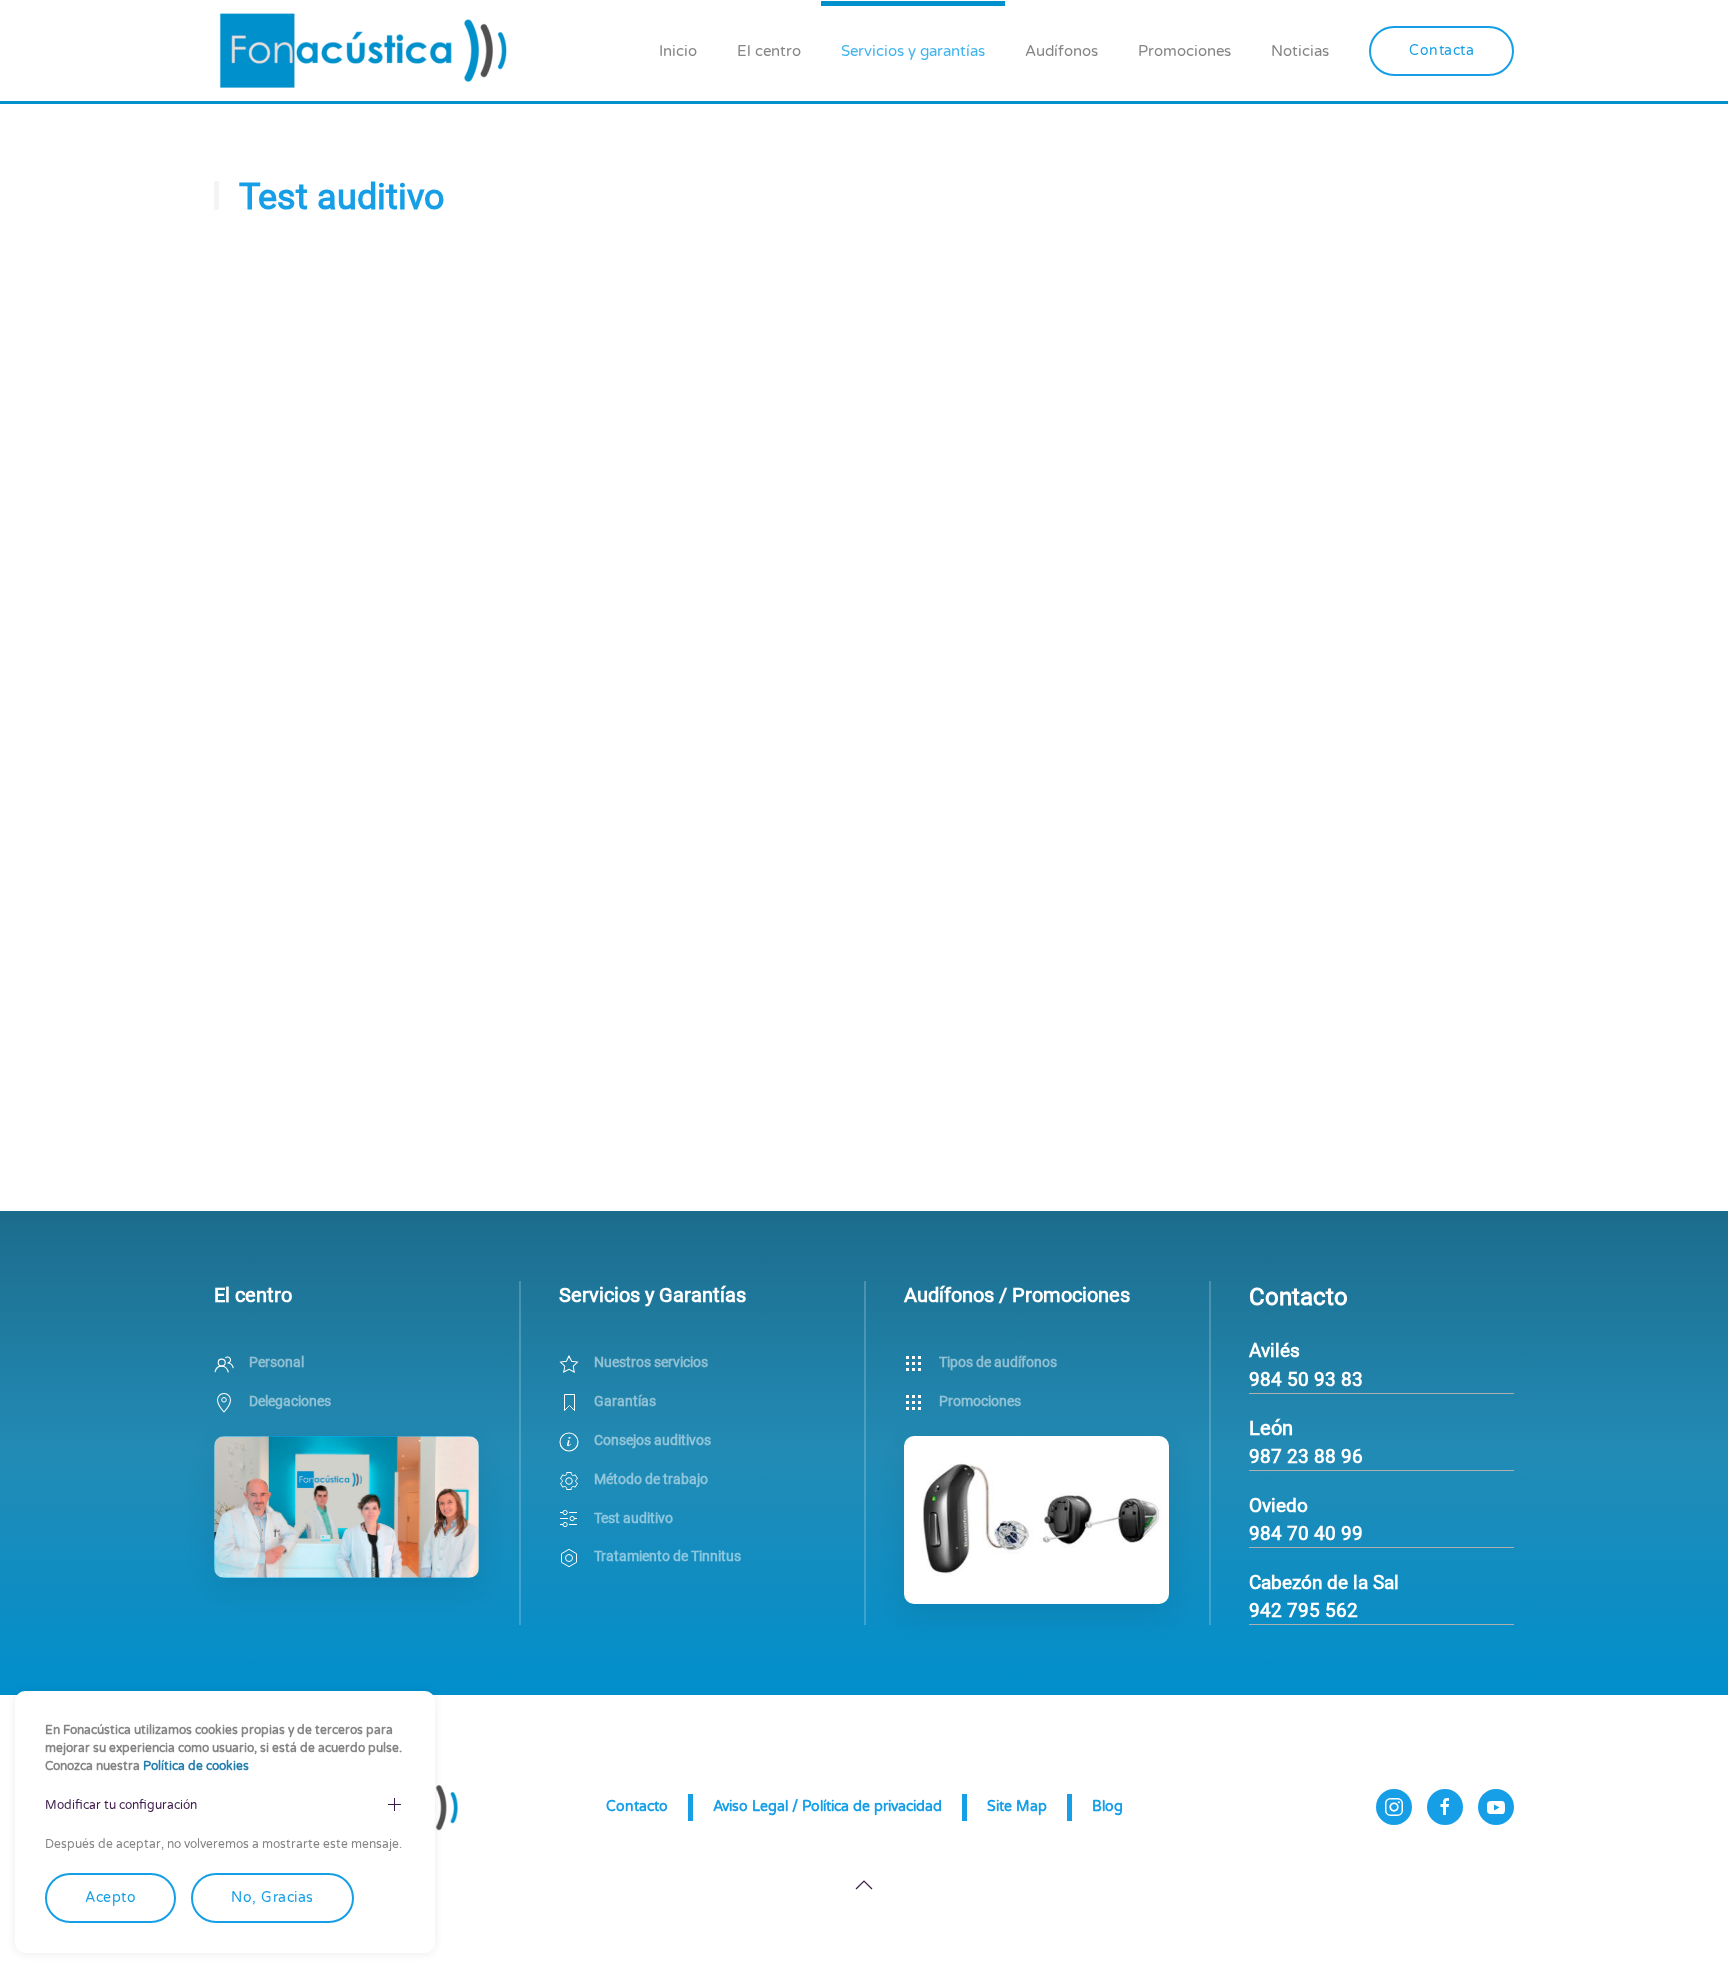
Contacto (637, 1806)
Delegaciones (290, 1401)
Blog (1107, 1806)
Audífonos (1061, 51)
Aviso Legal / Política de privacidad (827, 1806)
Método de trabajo (651, 1479)
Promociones (1184, 51)
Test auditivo (633, 1518)
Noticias (1300, 51)
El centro (769, 51)
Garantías (625, 1401)
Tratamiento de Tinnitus (667, 1556)
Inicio (678, 51)
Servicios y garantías (913, 51)
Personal (276, 1362)
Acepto (110, 1897)
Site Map (1017, 1806)
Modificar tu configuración (121, 1805)
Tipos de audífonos (998, 1362)
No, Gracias (272, 1897)
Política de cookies (196, 1766)
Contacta (1441, 50)
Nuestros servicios (651, 1362)
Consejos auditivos (652, 1440)
